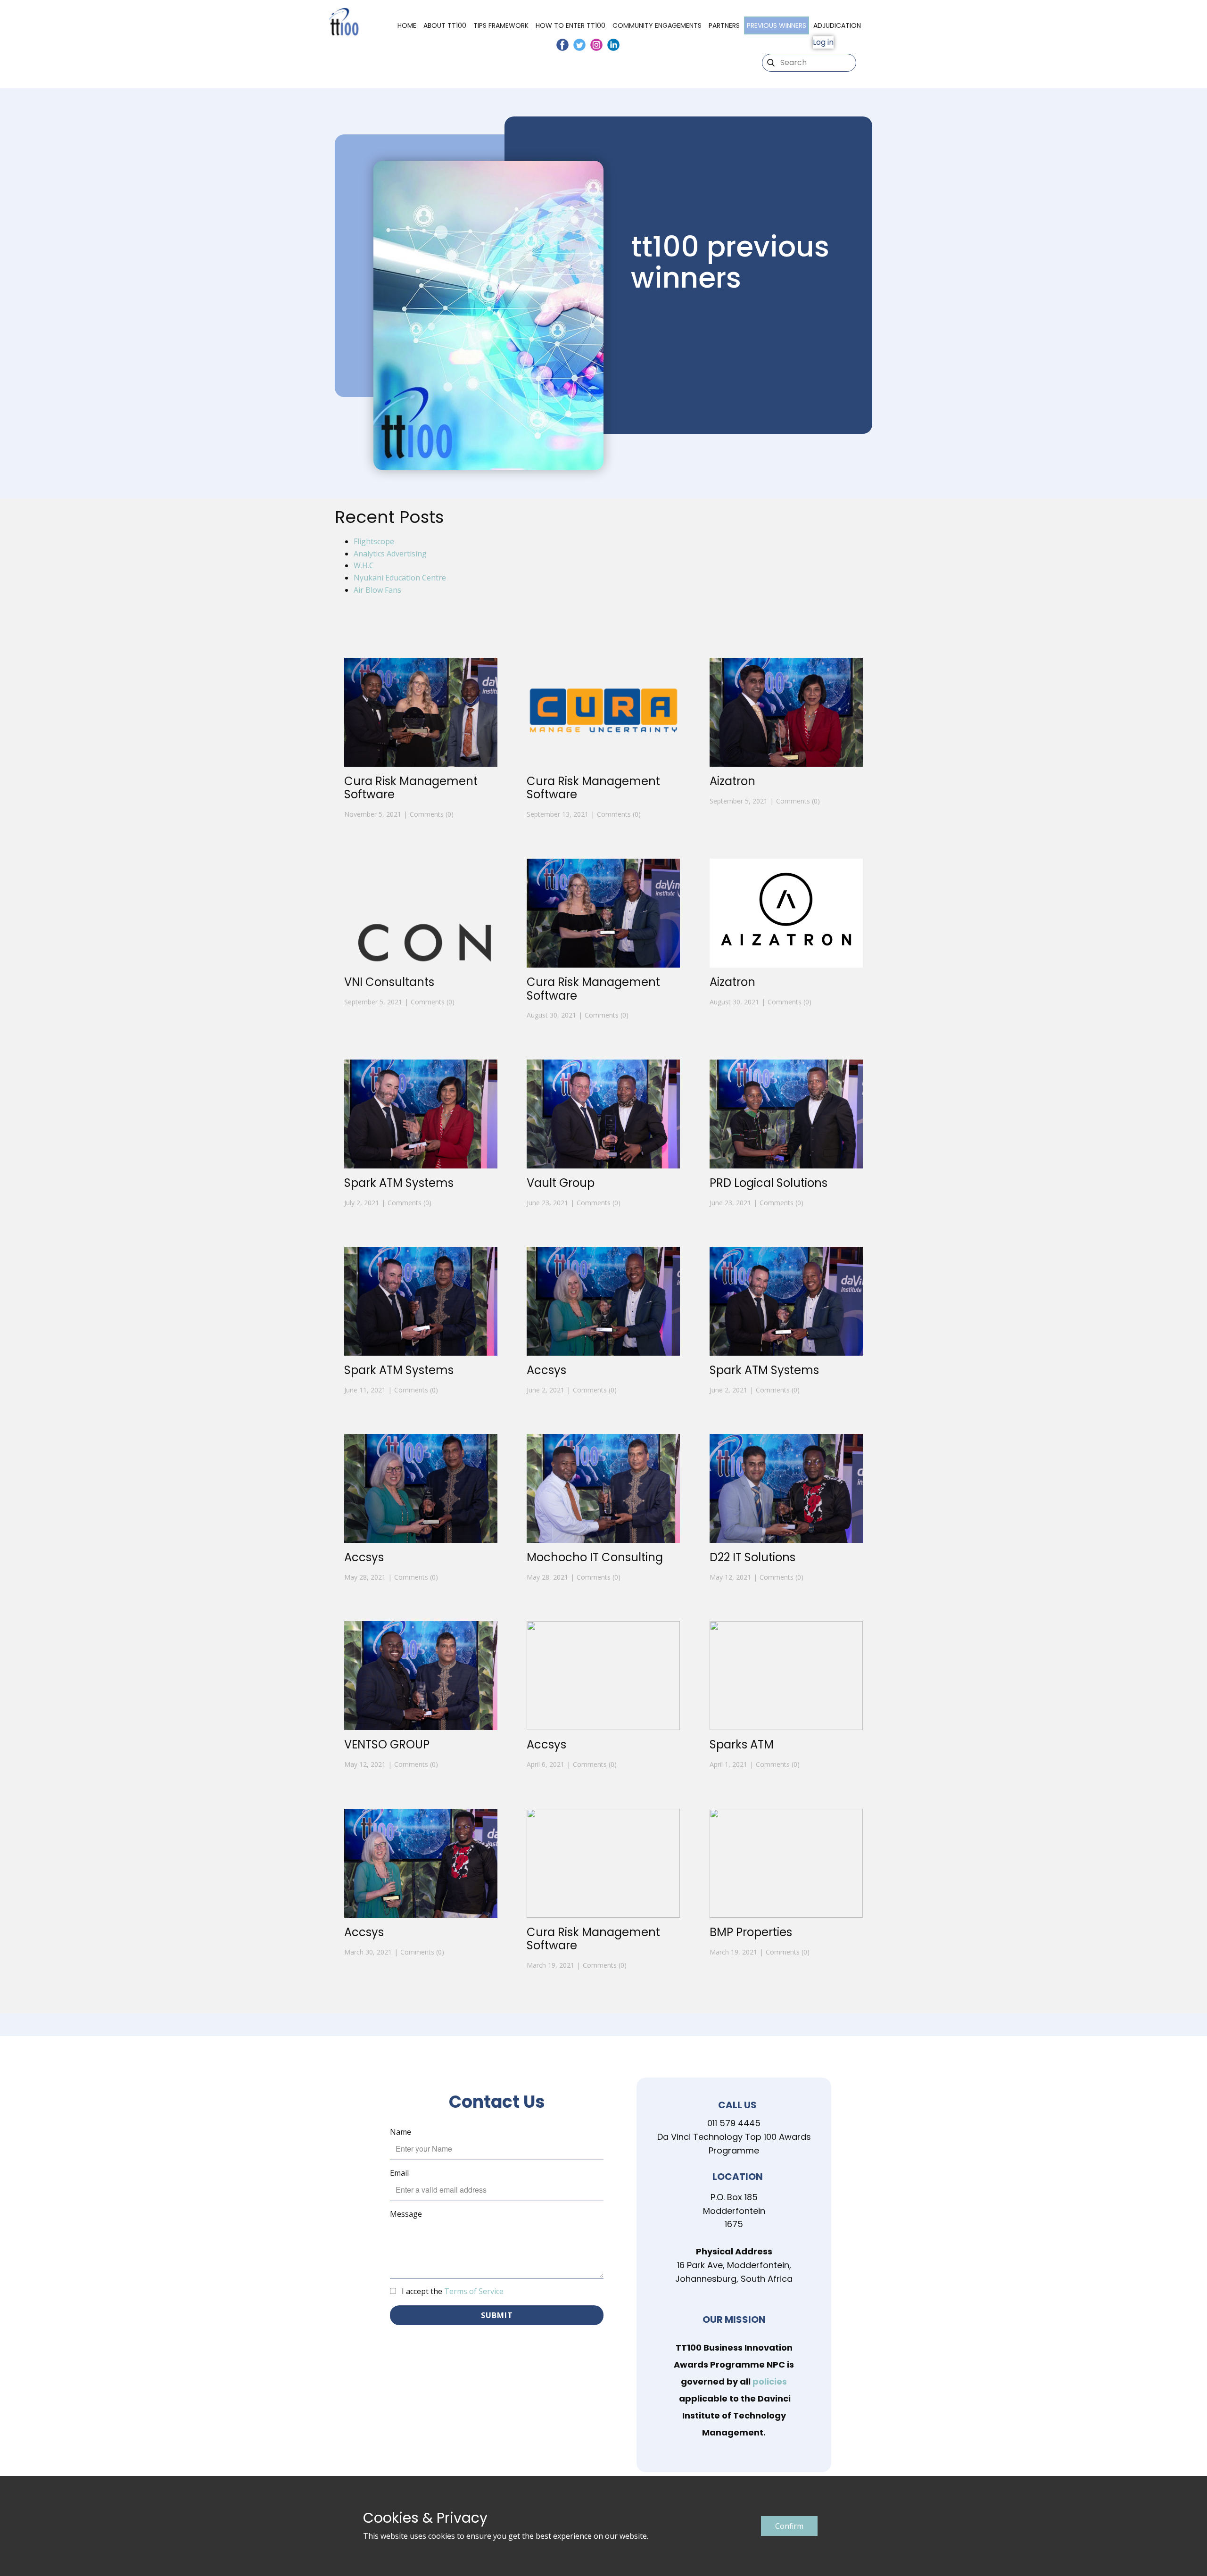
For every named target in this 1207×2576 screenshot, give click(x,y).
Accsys (546, 1370)
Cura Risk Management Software (411, 788)
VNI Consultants (389, 982)
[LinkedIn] (613, 45)
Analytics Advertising (390, 554)
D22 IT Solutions (752, 1557)
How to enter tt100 (570, 25)
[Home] (344, 22)
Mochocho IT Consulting (595, 1557)
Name (401, 2132)
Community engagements (657, 25)
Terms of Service (474, 2291)
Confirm (789, 2526)
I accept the (453, 2291)
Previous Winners (777, 25)
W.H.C (364, 565)
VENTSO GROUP (387, 1744)
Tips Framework (501, 25)
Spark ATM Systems (399, 1183)
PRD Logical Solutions (769, 1183)
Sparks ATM (742, 1744)
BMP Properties (751, 1932)
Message (406, 2214)
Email (399, 2173)
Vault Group (561, 1183)
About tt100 (445, 25)
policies (770, 2381)
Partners (724, 25)
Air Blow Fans (377, 590)
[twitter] (579, 45)
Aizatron (732, 781)
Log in (823, 42)
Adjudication (837, 25)
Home (407, 25)
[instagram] (596, 45)
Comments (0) (432, 814)
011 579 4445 (734, 2123)
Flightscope (374, 541)
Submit (497, 2315)
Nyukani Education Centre (400, 578)
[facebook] (562, 45)
